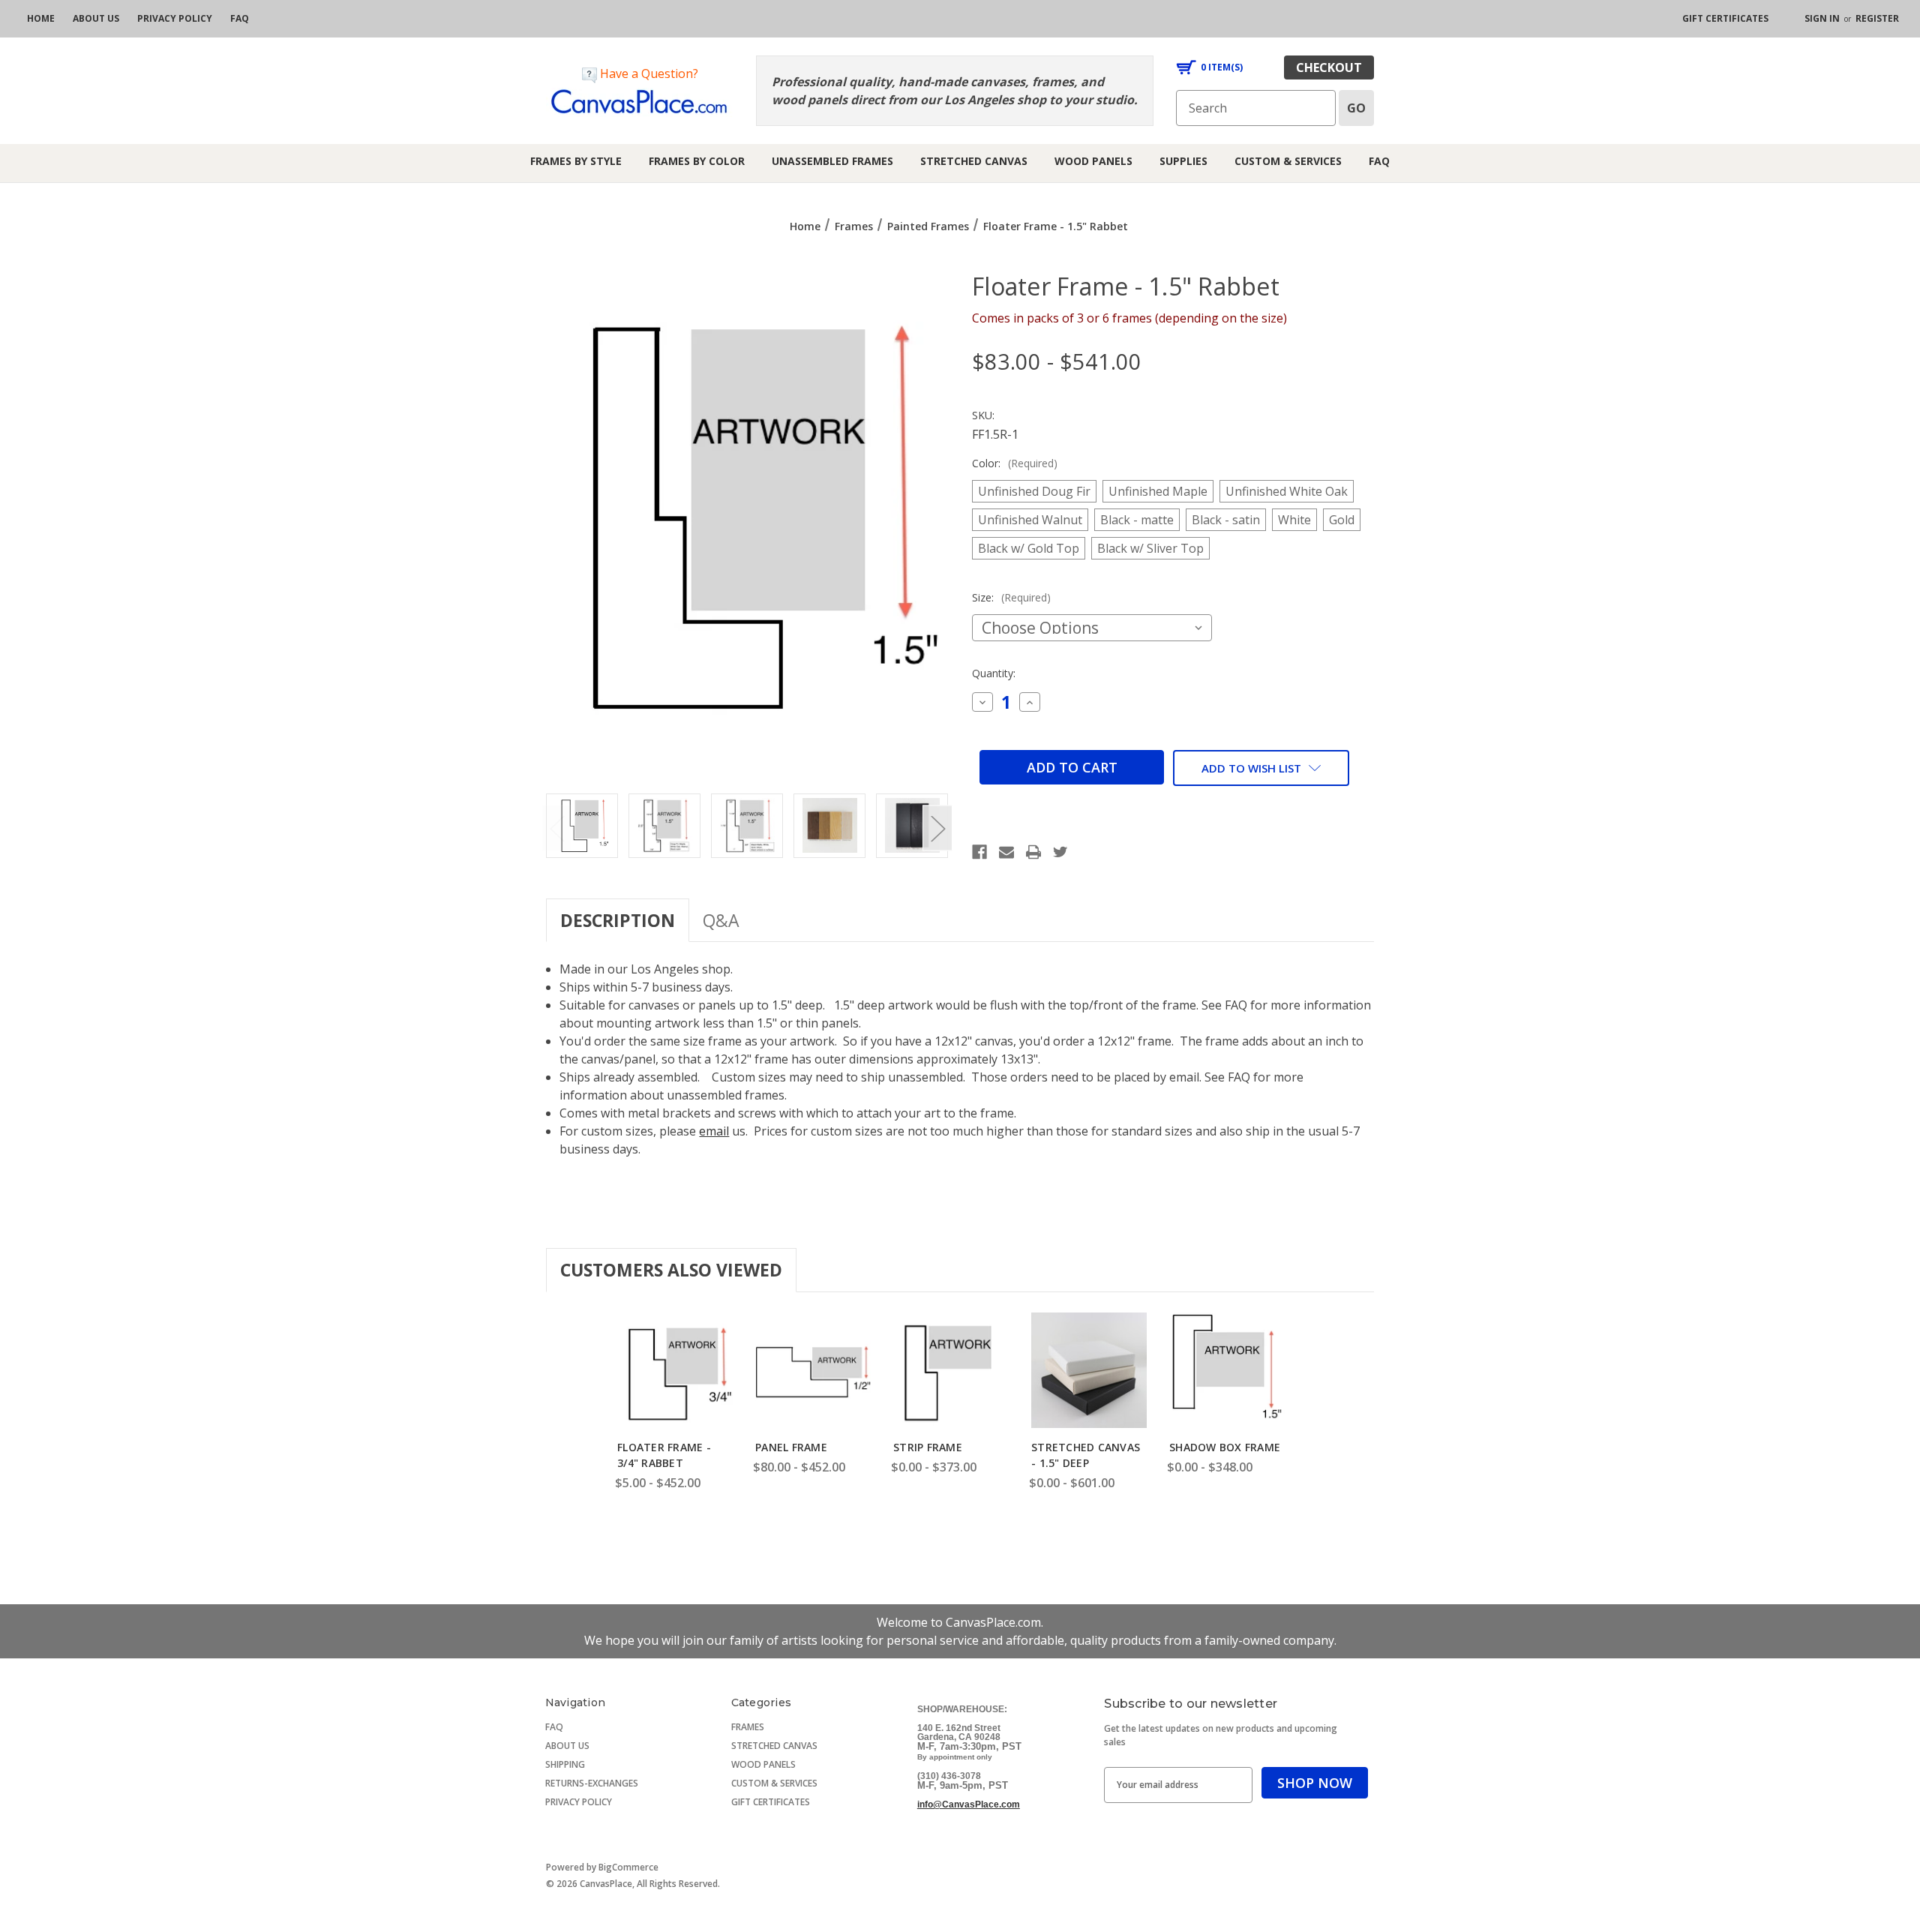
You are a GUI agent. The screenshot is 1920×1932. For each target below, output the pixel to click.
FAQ (1379, 161)
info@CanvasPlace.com (969, 1804)
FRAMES (748, 1727)
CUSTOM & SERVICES (774, 1783)
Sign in (1822, 18)
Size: (1011, 597)
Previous (556, 828)
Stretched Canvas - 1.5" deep (1086, 1455)
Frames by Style (576, 161)
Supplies (1183, 161)
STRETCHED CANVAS (774, 1746)
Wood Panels (1093, 161)
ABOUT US (567, 1746)
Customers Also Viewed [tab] (671, 1270)
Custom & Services (1288, 161)
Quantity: (994, 673)
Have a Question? (648, 73)
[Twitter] (1060, 852)
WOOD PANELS (763, 1764)
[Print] (1033, 852)
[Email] (1006, 852)
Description (618, 920)
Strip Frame (928, 1447)
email (714, 1131)
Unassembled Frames (832, 161)
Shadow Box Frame (1225, 1447)
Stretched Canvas (974, 161)
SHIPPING (565, 1764)
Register (1877, 18)
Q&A (721, 920)
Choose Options (675, 1385)
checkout (1329, 67)
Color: (1015, 463)
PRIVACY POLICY (579, 1802)
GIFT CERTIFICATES (771, 1802)
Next (937, 828)
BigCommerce (628, 1867)
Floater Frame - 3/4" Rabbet (664, 1455)
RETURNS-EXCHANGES (592, 1783)
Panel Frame (791, 1447)
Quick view (673, 1349)
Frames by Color (697, 161)
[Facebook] (979, 852)
